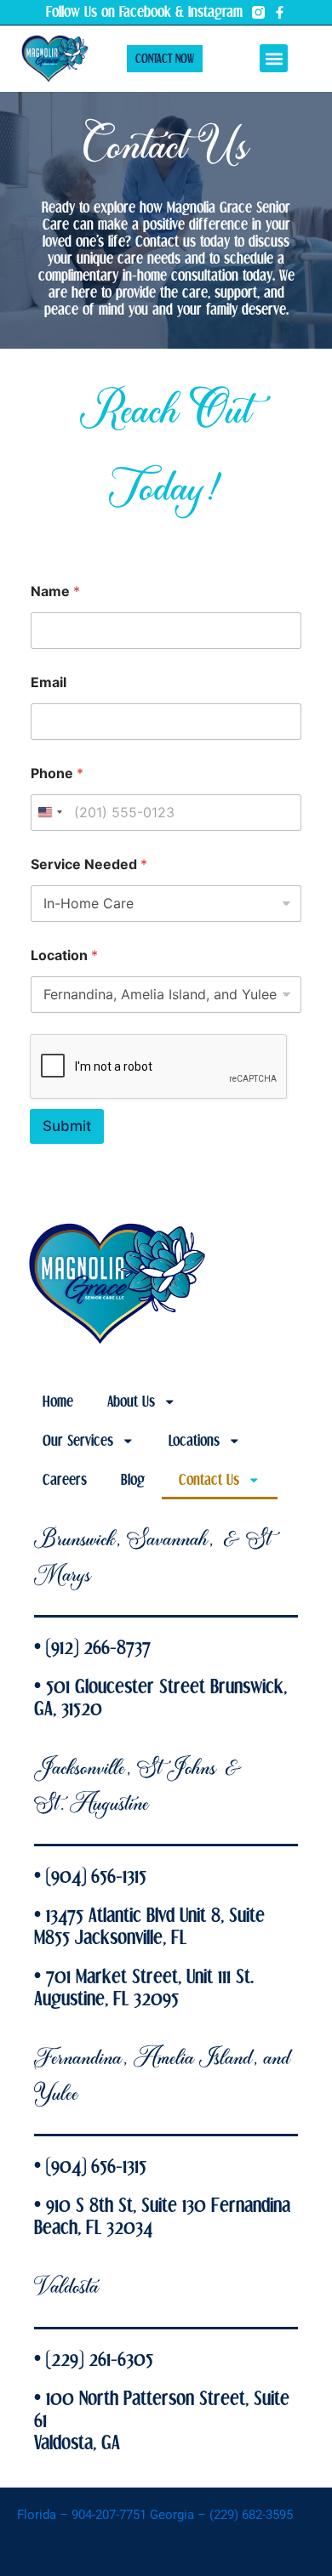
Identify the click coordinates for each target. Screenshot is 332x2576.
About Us (131, 1402)
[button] (274, 58)
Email (49, 682)
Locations (194, 1441)
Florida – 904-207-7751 (83, 2515)
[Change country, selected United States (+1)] (49, 813)
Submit (67, 1126)
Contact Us (209, 1480)
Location (64, 955)
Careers (65, 1480)
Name (55, 591)
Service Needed (89, 864)
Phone (57, 773)
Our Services (78, 1441)
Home (58, 1402)
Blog (133, 1480)
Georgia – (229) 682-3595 (221, 2515)
